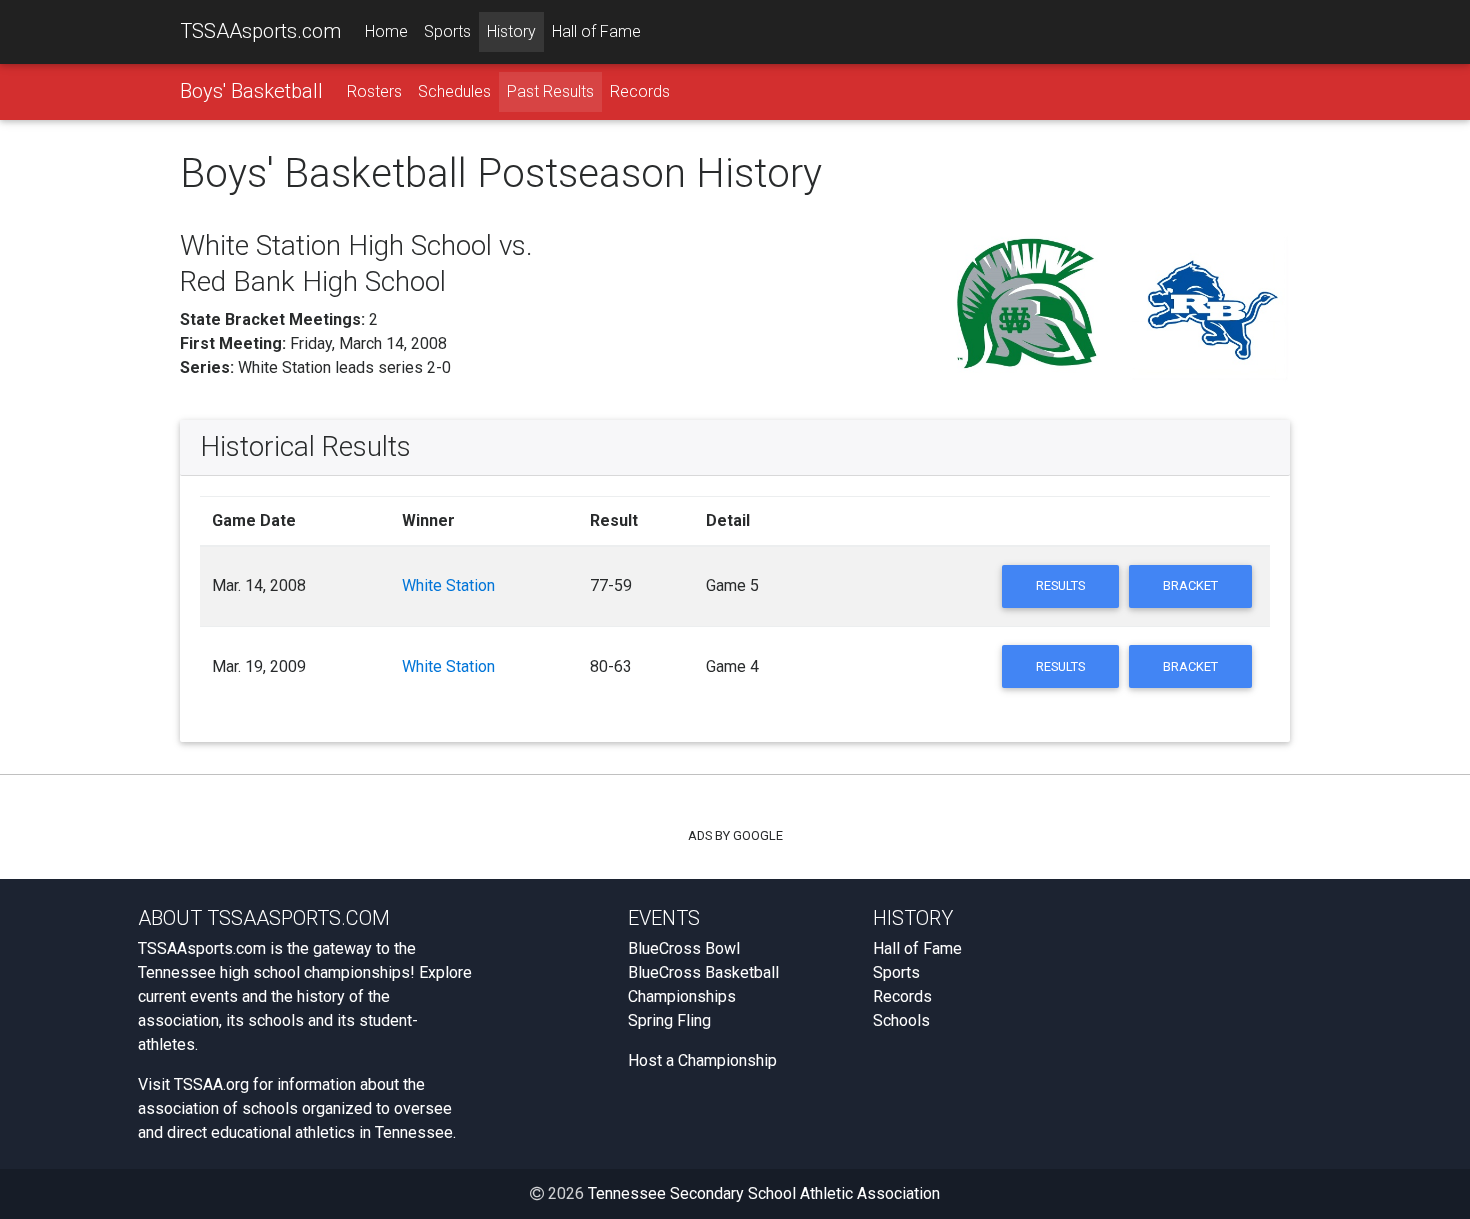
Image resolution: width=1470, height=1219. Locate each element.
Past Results (550, 91)
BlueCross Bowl (684, 948)
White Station (448, 585)
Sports (447, 31)
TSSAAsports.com (260, 31)
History (511, 31)
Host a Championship (702, 1060)
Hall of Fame (596, 31)
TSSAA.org (211, 1084)
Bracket (1190, 585)
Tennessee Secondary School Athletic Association (764, 1193)
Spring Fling (669, 1020)
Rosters (374, 91)
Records (640, 91)
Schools (901, 1020)
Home (386, 31)
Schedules (454, 91)
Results (1060, 585)
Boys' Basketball (251, 91)
